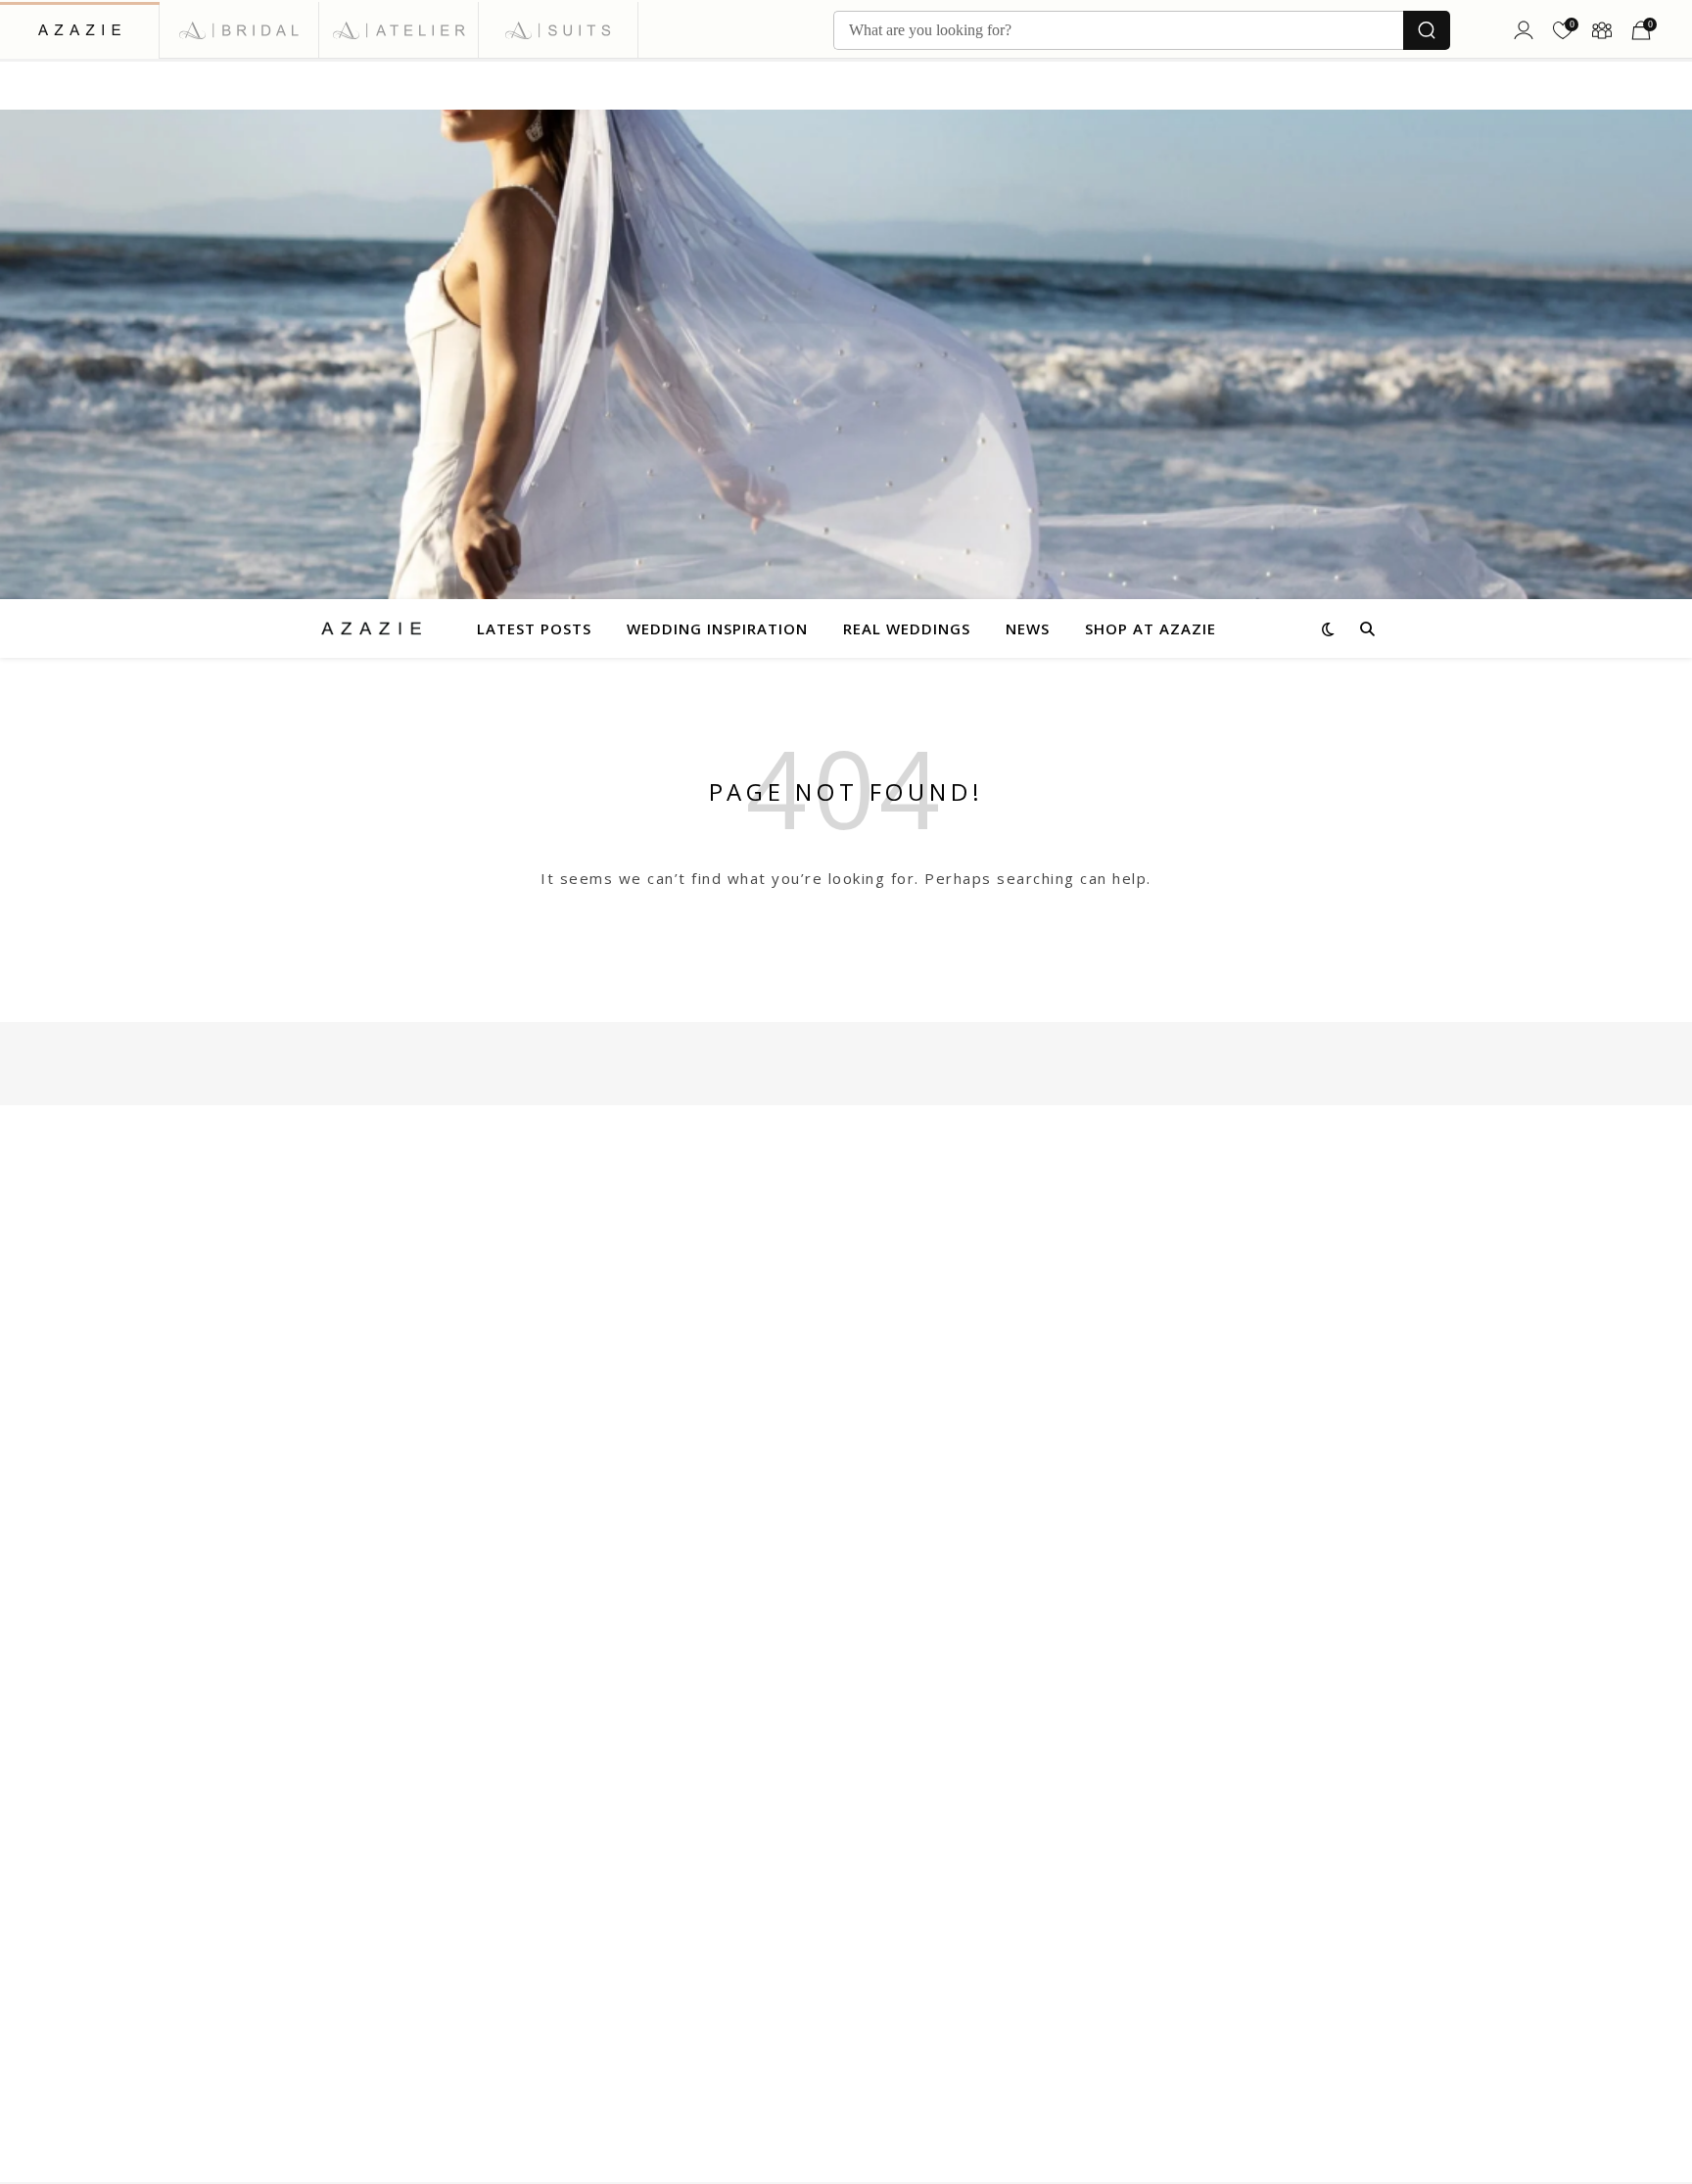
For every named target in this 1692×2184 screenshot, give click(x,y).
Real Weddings (907, 628)
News (1028, 628)
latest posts (534, 628)
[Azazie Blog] (371, 628)
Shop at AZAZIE (1151, 628)
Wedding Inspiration (717, 628)
